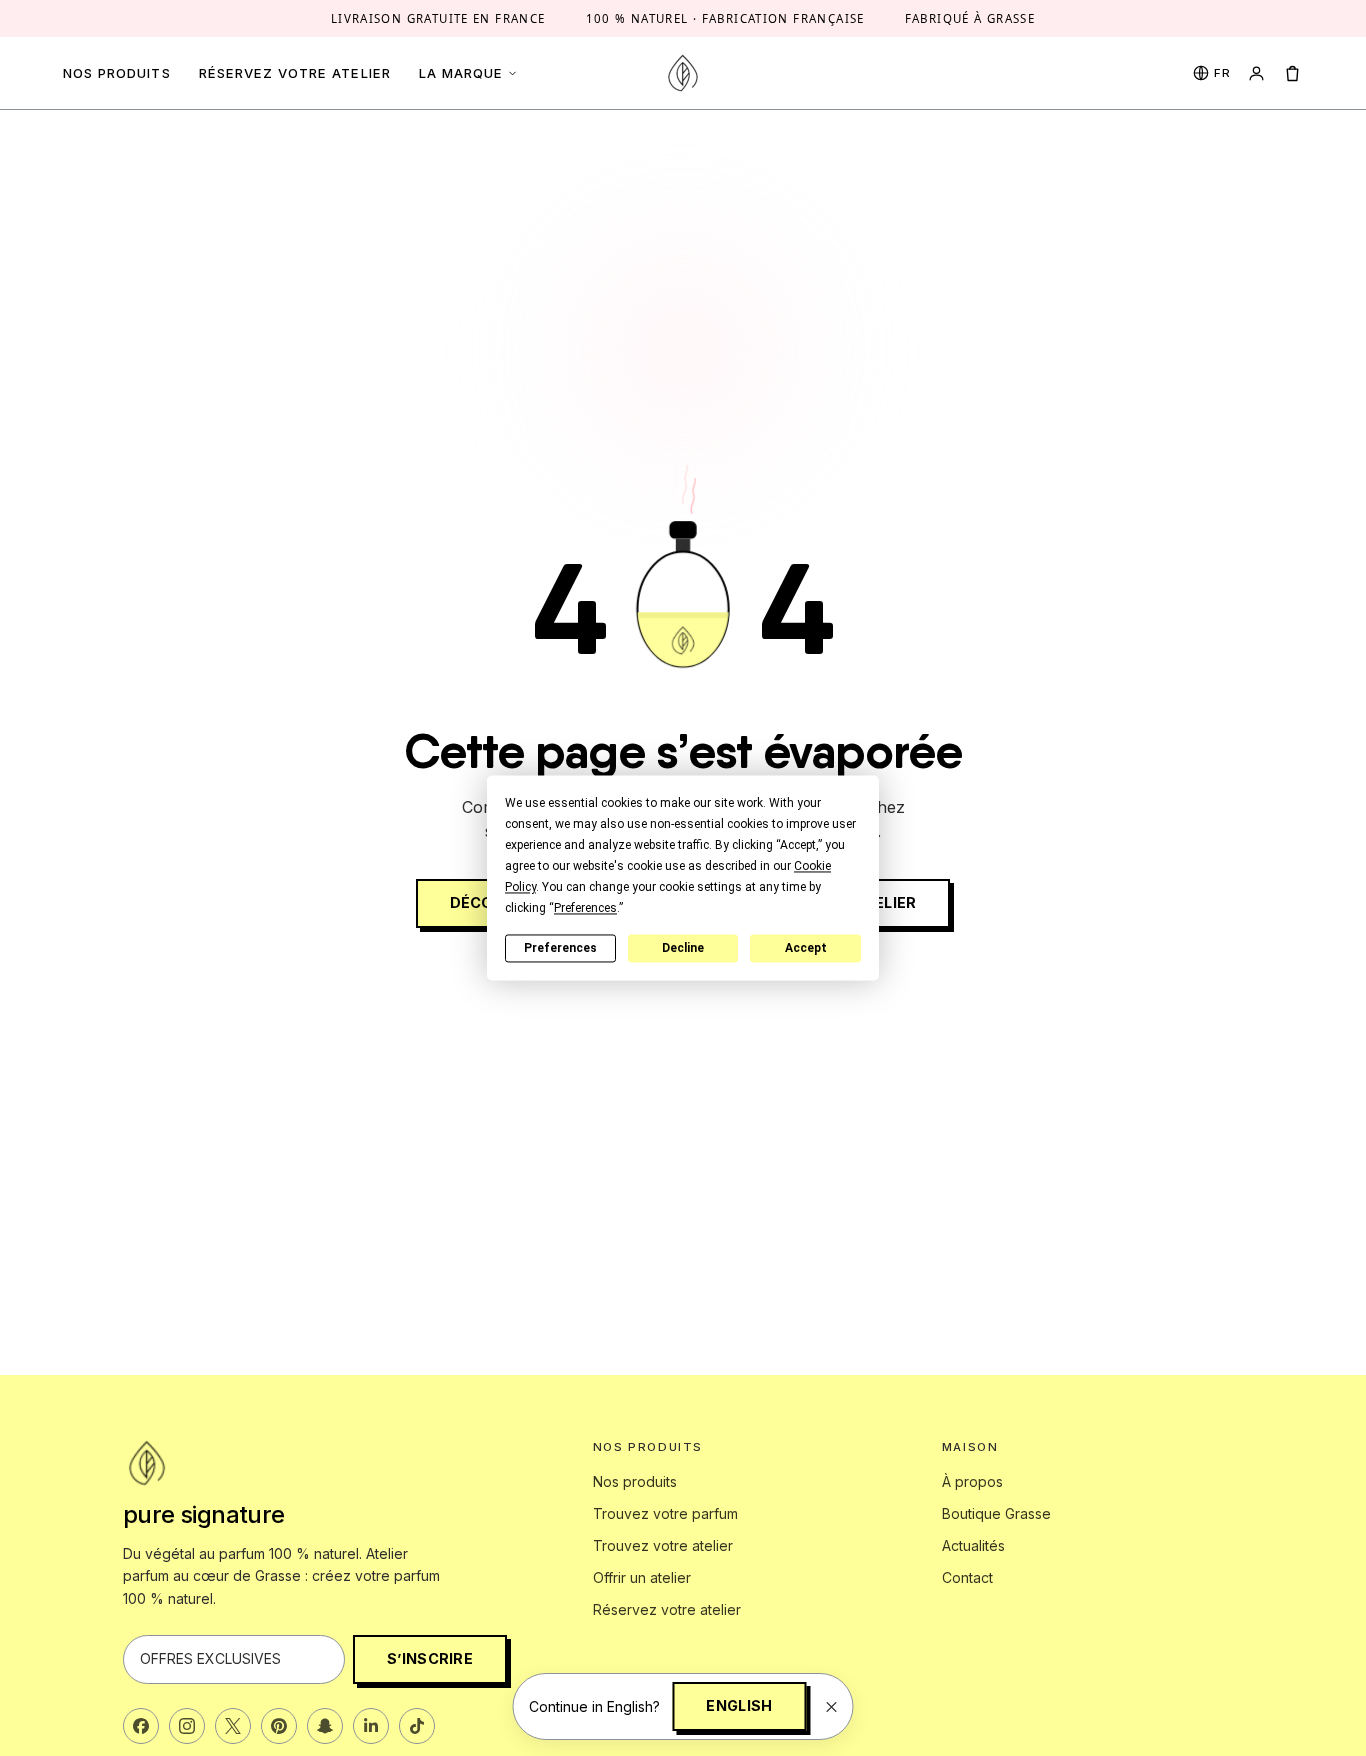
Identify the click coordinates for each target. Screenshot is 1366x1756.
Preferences (560, 948)
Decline (683, 948)
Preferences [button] (585, 908)
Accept (806, 948)
